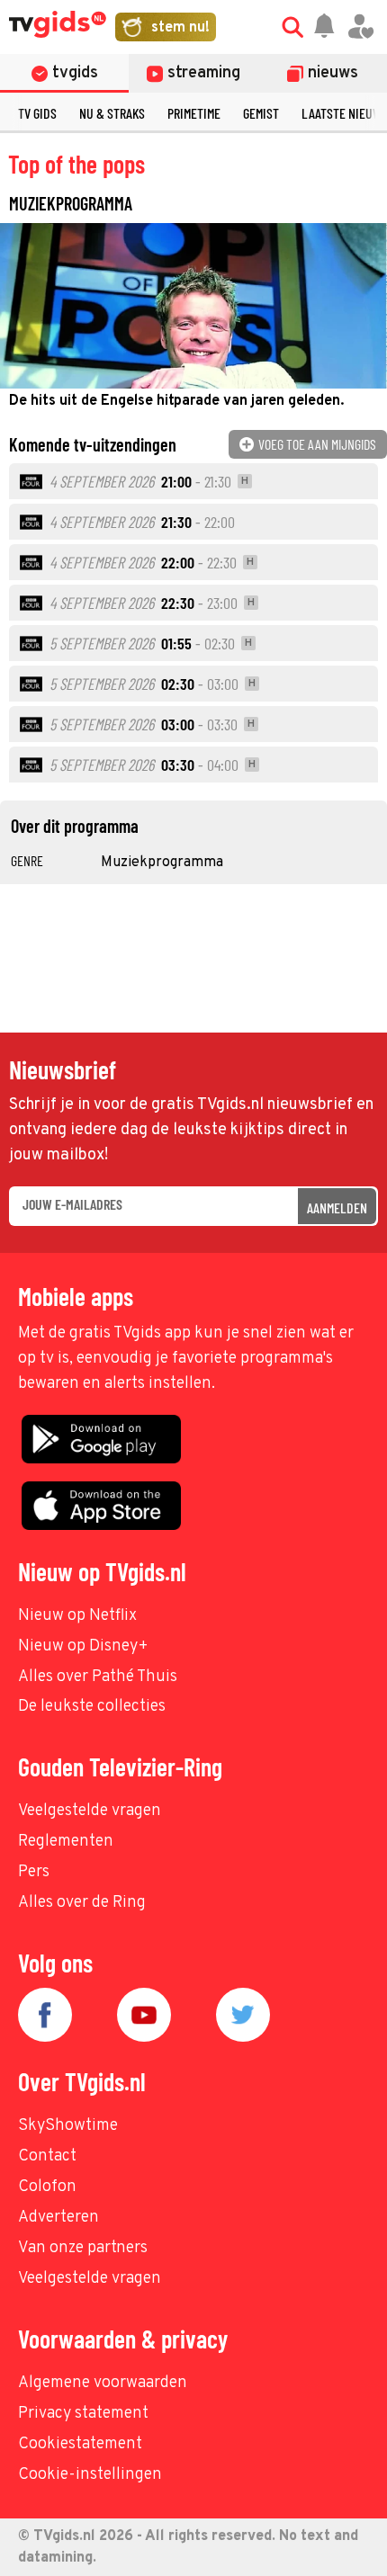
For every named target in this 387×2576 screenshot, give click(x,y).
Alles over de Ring (82, 1903)
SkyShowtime (68, 2126)
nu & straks (112, 113)
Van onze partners (83, 2248)
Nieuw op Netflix (77, 1616)
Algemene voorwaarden (103, 2383)
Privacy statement (83, 2414)
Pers (34, 1872)
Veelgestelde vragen (90, 1811)
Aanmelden (337, 1207)
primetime (194, 113)
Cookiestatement (80, 2444)
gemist (261, 113)
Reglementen (66, 1842)
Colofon (47, 2187)
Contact (47, 2156)
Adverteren (58, 2218)
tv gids (37, 113)
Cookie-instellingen (90, 2475)
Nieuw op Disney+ (83, 1646)
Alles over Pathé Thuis (98, 1677)
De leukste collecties (92, 1707)
